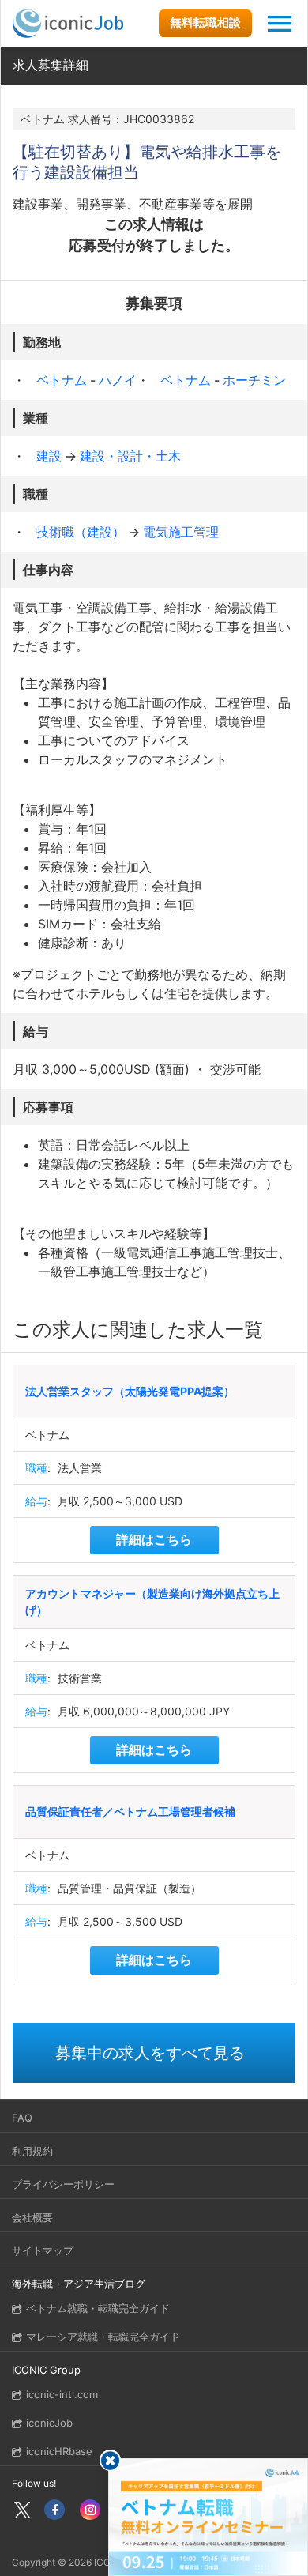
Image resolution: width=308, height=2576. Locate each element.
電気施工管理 (181, 532)
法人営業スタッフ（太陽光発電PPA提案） (130, 1391)
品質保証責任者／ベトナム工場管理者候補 (130, 1811)
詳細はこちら (154, 1539)
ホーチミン (254, 380)
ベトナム (63, 380)
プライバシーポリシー (63, 2184)
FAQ (22, 2118)
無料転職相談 (205, 23)
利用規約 (32, 2151)
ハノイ (118, 380)
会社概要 (32, 2217)
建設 (51, 456)
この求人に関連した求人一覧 (138, 1329)
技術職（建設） (82, 532)
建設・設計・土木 (130, 456)
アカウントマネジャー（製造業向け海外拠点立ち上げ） (152, 1602)
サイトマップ (43, 2250)
